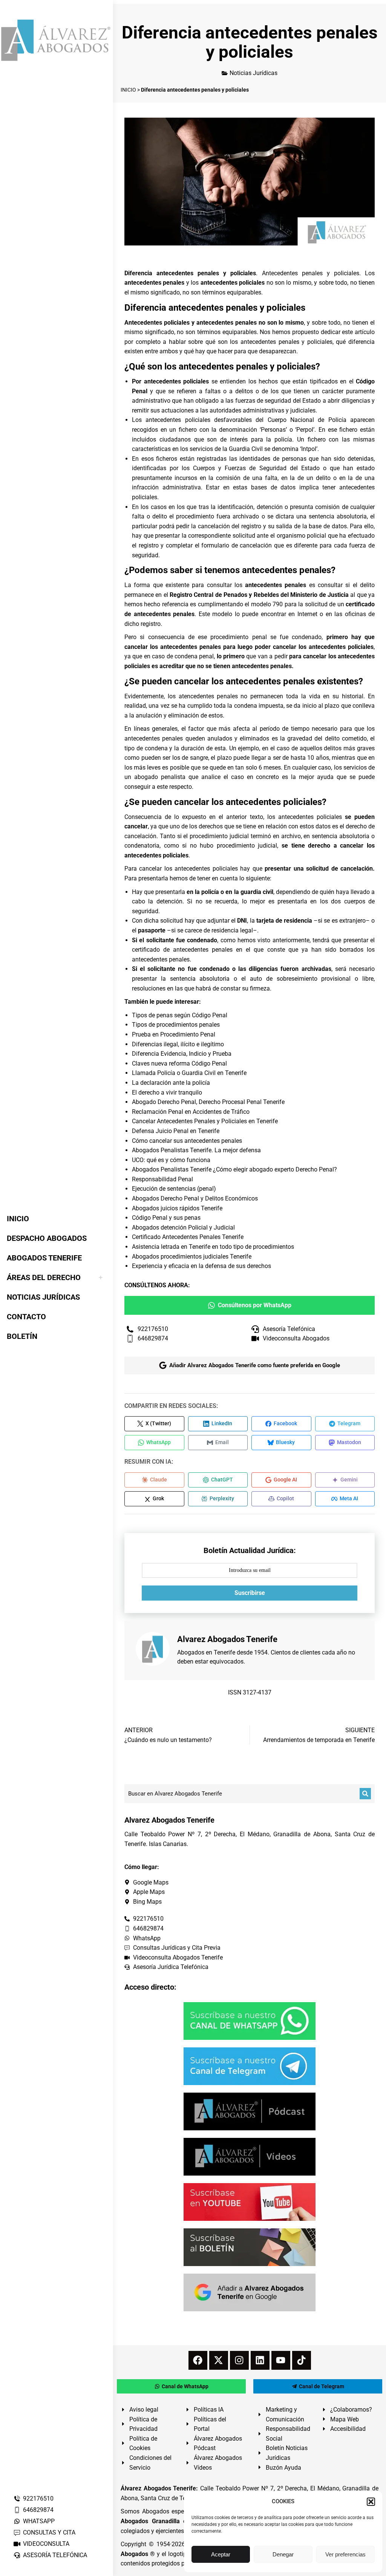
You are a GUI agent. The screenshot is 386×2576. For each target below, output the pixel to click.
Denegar (283, 2554)
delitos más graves (349, 748)
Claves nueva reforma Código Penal (179, 1063)
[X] (219, 2360)
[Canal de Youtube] (250, 2202)
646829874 (38, 2510)
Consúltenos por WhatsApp (255, 1305)
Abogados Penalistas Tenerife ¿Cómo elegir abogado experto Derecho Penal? (234, 1169)
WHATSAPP (39, 2521)
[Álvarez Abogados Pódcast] (250, 2111)
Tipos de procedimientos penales (176, 1025)
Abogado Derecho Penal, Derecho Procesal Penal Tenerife (208, 1102)
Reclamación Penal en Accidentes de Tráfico (191, 1112)
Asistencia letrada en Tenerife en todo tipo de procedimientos (213, 1247)
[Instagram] (239, 2360)
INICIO (128, 90)
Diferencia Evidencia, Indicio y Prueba (182, 1054)
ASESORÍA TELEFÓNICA (55, 2555)
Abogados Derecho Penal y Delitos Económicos (195, 1198)
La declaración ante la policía (171, 1083)
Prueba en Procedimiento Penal (174, 1034)
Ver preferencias (345, 2554)
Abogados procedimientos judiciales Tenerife (192, 1257)
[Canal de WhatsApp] (250, 2021)
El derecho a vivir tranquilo (167, 1092)
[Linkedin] (260, 2360)
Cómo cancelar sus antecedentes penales (187, 1141)
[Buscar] (365, 1794)
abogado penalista (160, 777)
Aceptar (221, 2554)
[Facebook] (198, 2360)
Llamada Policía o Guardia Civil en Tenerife (189, 1073)
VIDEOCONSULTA (46, 2544)
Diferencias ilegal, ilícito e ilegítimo (178, 1044)
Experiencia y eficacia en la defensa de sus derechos (201, 1266)
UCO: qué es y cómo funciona (171, 1160)
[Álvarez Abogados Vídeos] (250, 2157)
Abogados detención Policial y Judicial (183, 1227)
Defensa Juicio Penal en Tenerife (176, 1131)
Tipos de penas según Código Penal (180, 1015)
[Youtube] (281, 2360)
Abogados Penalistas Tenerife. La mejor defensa (196, 1150)
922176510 (38, 2499)
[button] (371, 2502)
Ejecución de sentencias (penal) (174, 1189)
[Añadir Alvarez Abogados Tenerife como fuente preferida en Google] (250, 2292)
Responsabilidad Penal (162, 1179)
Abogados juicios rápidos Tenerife (177, 1208)
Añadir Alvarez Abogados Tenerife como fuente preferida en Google (255, 1365)
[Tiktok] (302, 2360)
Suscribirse (250, 1593)
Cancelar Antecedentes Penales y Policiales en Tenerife (205, 1121)
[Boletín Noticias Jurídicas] (250, 2247)
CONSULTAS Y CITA (49, 2532)
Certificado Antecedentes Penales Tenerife (188, 1237)
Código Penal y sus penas (166, 1218)
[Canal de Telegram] (250, 2066)
